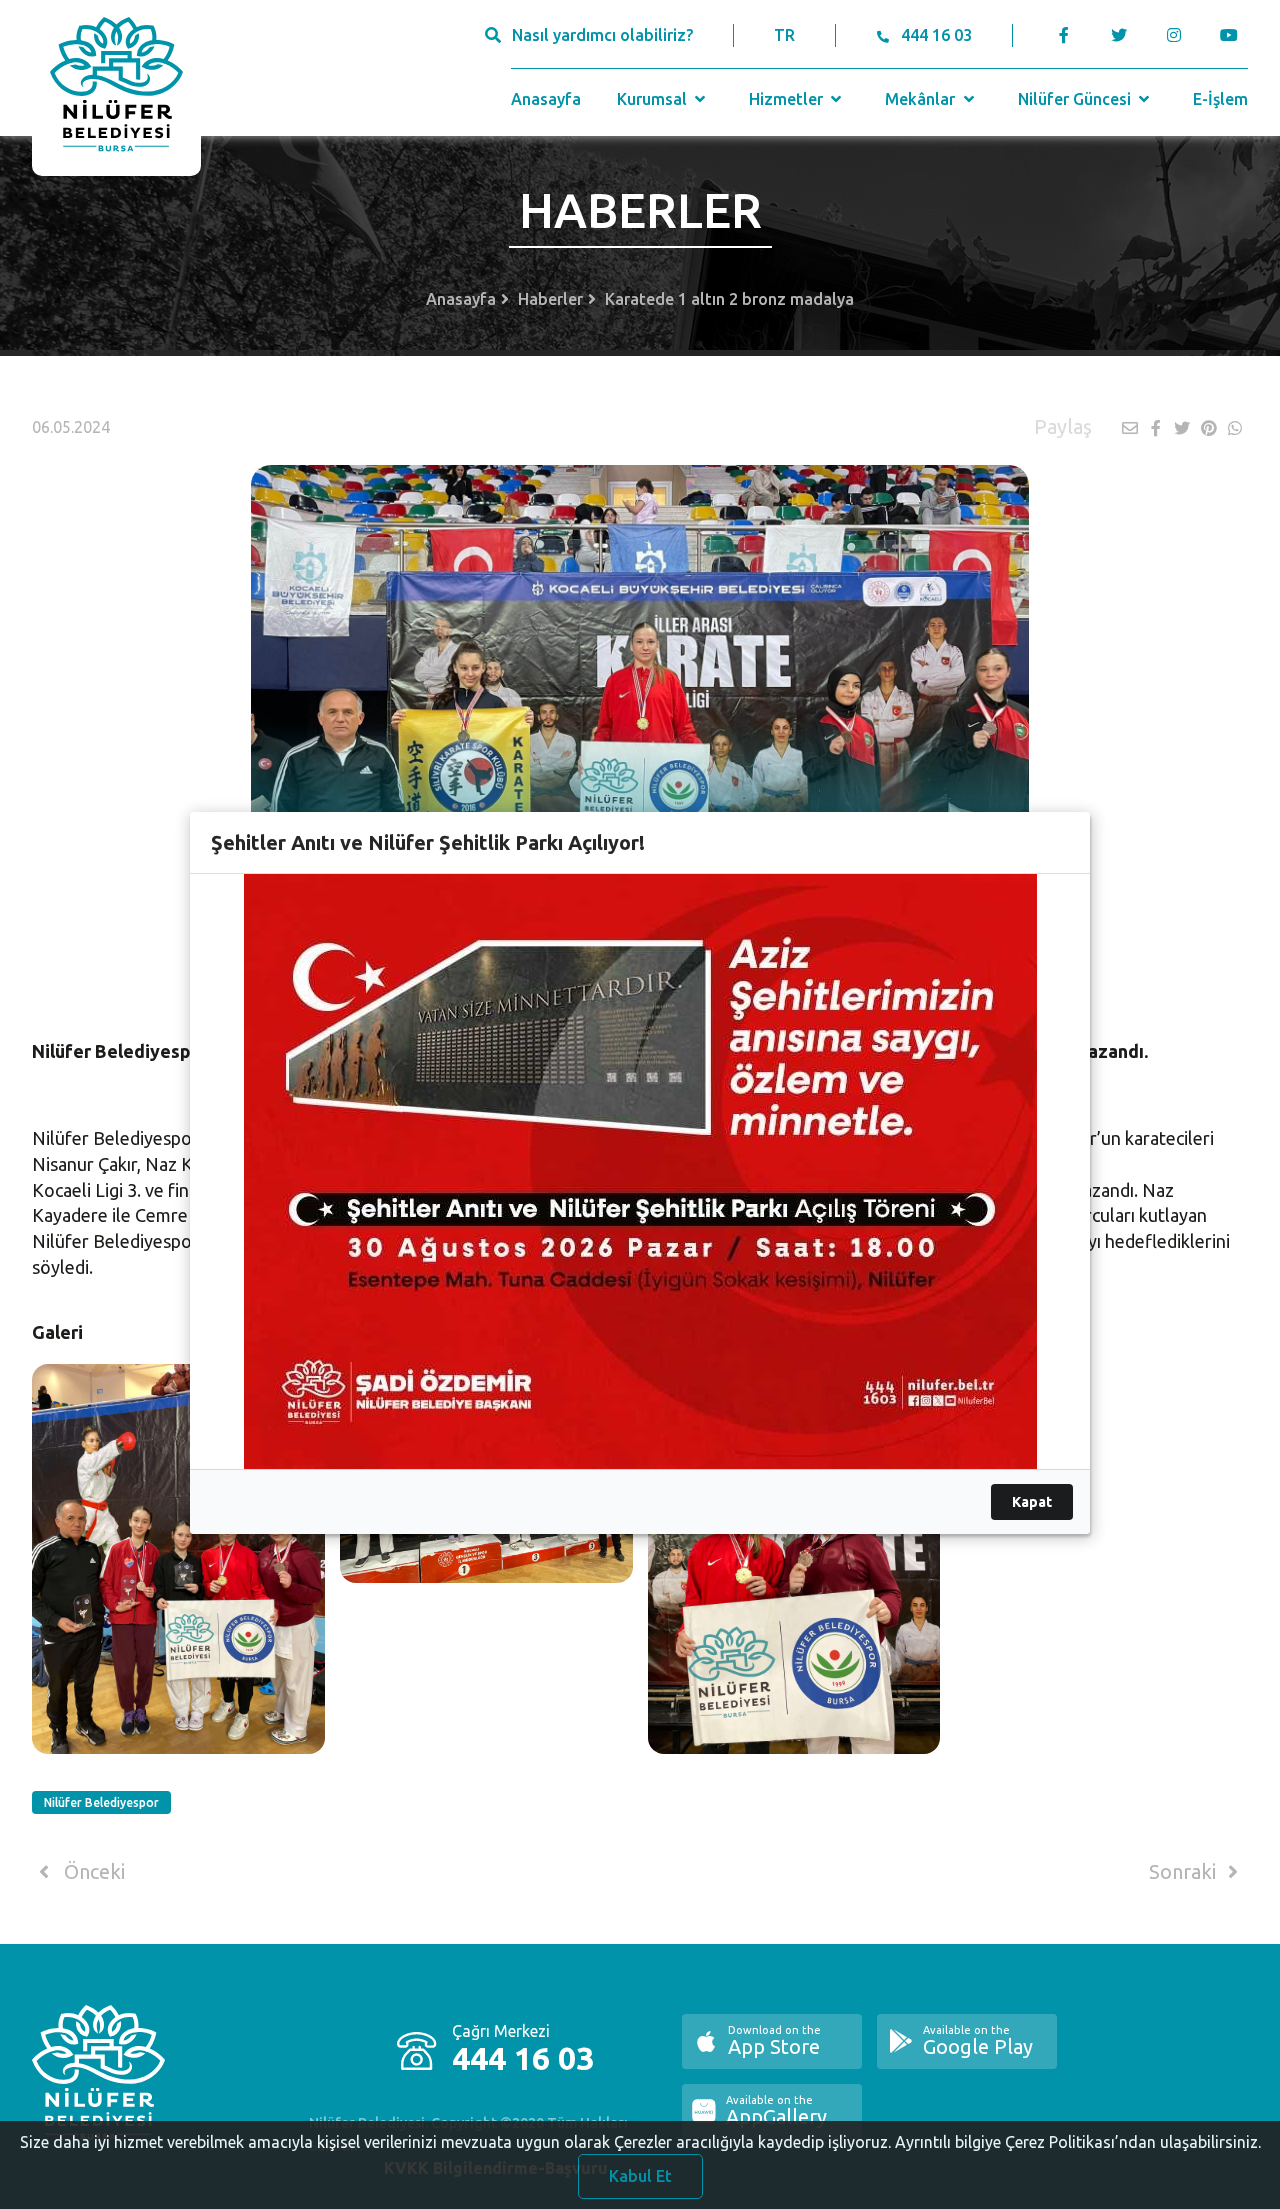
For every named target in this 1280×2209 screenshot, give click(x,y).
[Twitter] (1118, 35)
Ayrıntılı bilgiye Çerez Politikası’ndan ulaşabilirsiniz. (1078, 2142)
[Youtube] (1233, 35)
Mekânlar (922, 99)
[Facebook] (1064, 35)
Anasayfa (546, 99)
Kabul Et (640, 2176)
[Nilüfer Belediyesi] (116, 88)
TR (784, 35)
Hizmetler (788, 99)
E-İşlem (1220, 99)
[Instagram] (1173, 35)
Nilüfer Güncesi (1076, 99)
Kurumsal (654, 99)
